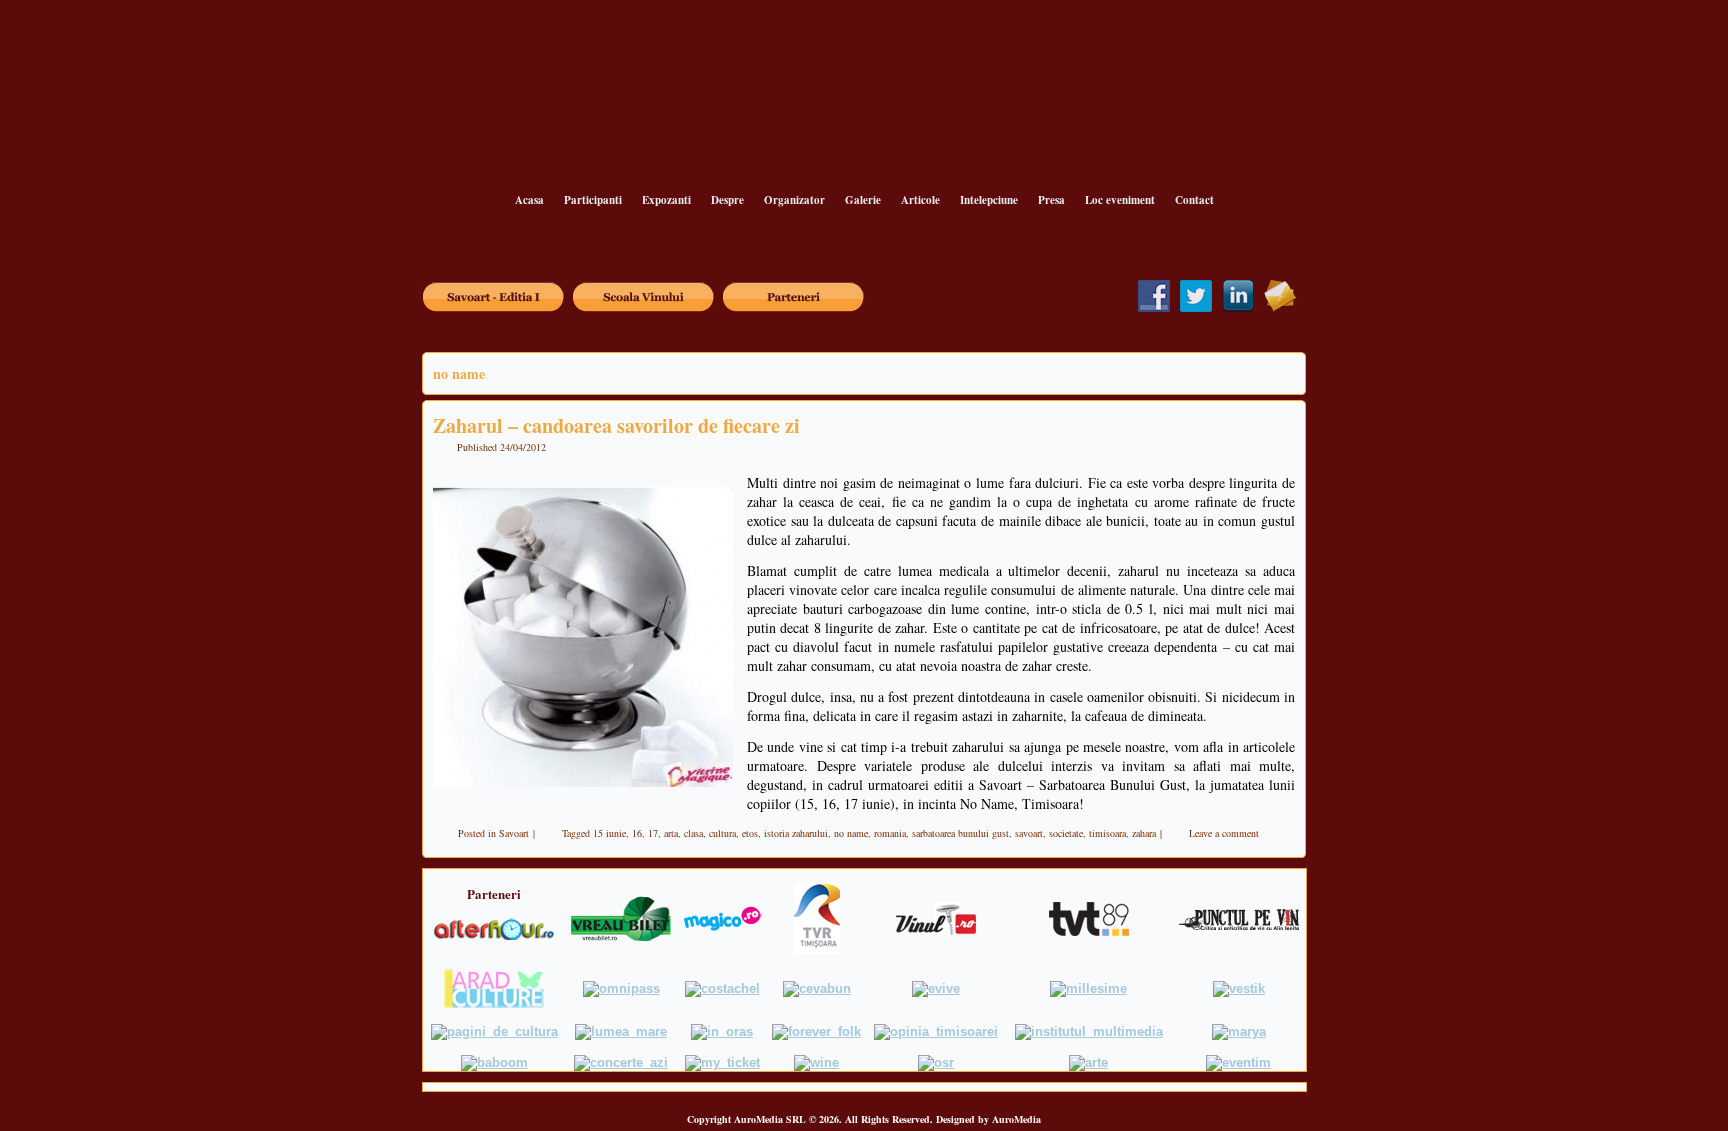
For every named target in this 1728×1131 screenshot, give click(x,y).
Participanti (593, 200)
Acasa (529, 200)
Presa (1051, 200)
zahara (1144, 833)
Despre (727, 200)
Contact (1194, 200)
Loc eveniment (1120, 200)
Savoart (514, 833)
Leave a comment (1224, 833)
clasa (693, 833)
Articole (920, 200)
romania (890, 833)
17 (653, 833)
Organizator (794, 200)
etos (750, 833)
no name (851, 833)
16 (637, 833)
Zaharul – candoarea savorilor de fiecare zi (616, 425)
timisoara (1107, 833)
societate (1066, 833)
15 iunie (609, 833)
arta (671, 833)
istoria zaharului (796, 833)
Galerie (863, 200)
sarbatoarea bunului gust (960, 833)
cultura (722, 833)
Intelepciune (989, 200)
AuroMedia (1016, 1119)
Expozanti (666, 200)
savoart (1029, 833)
